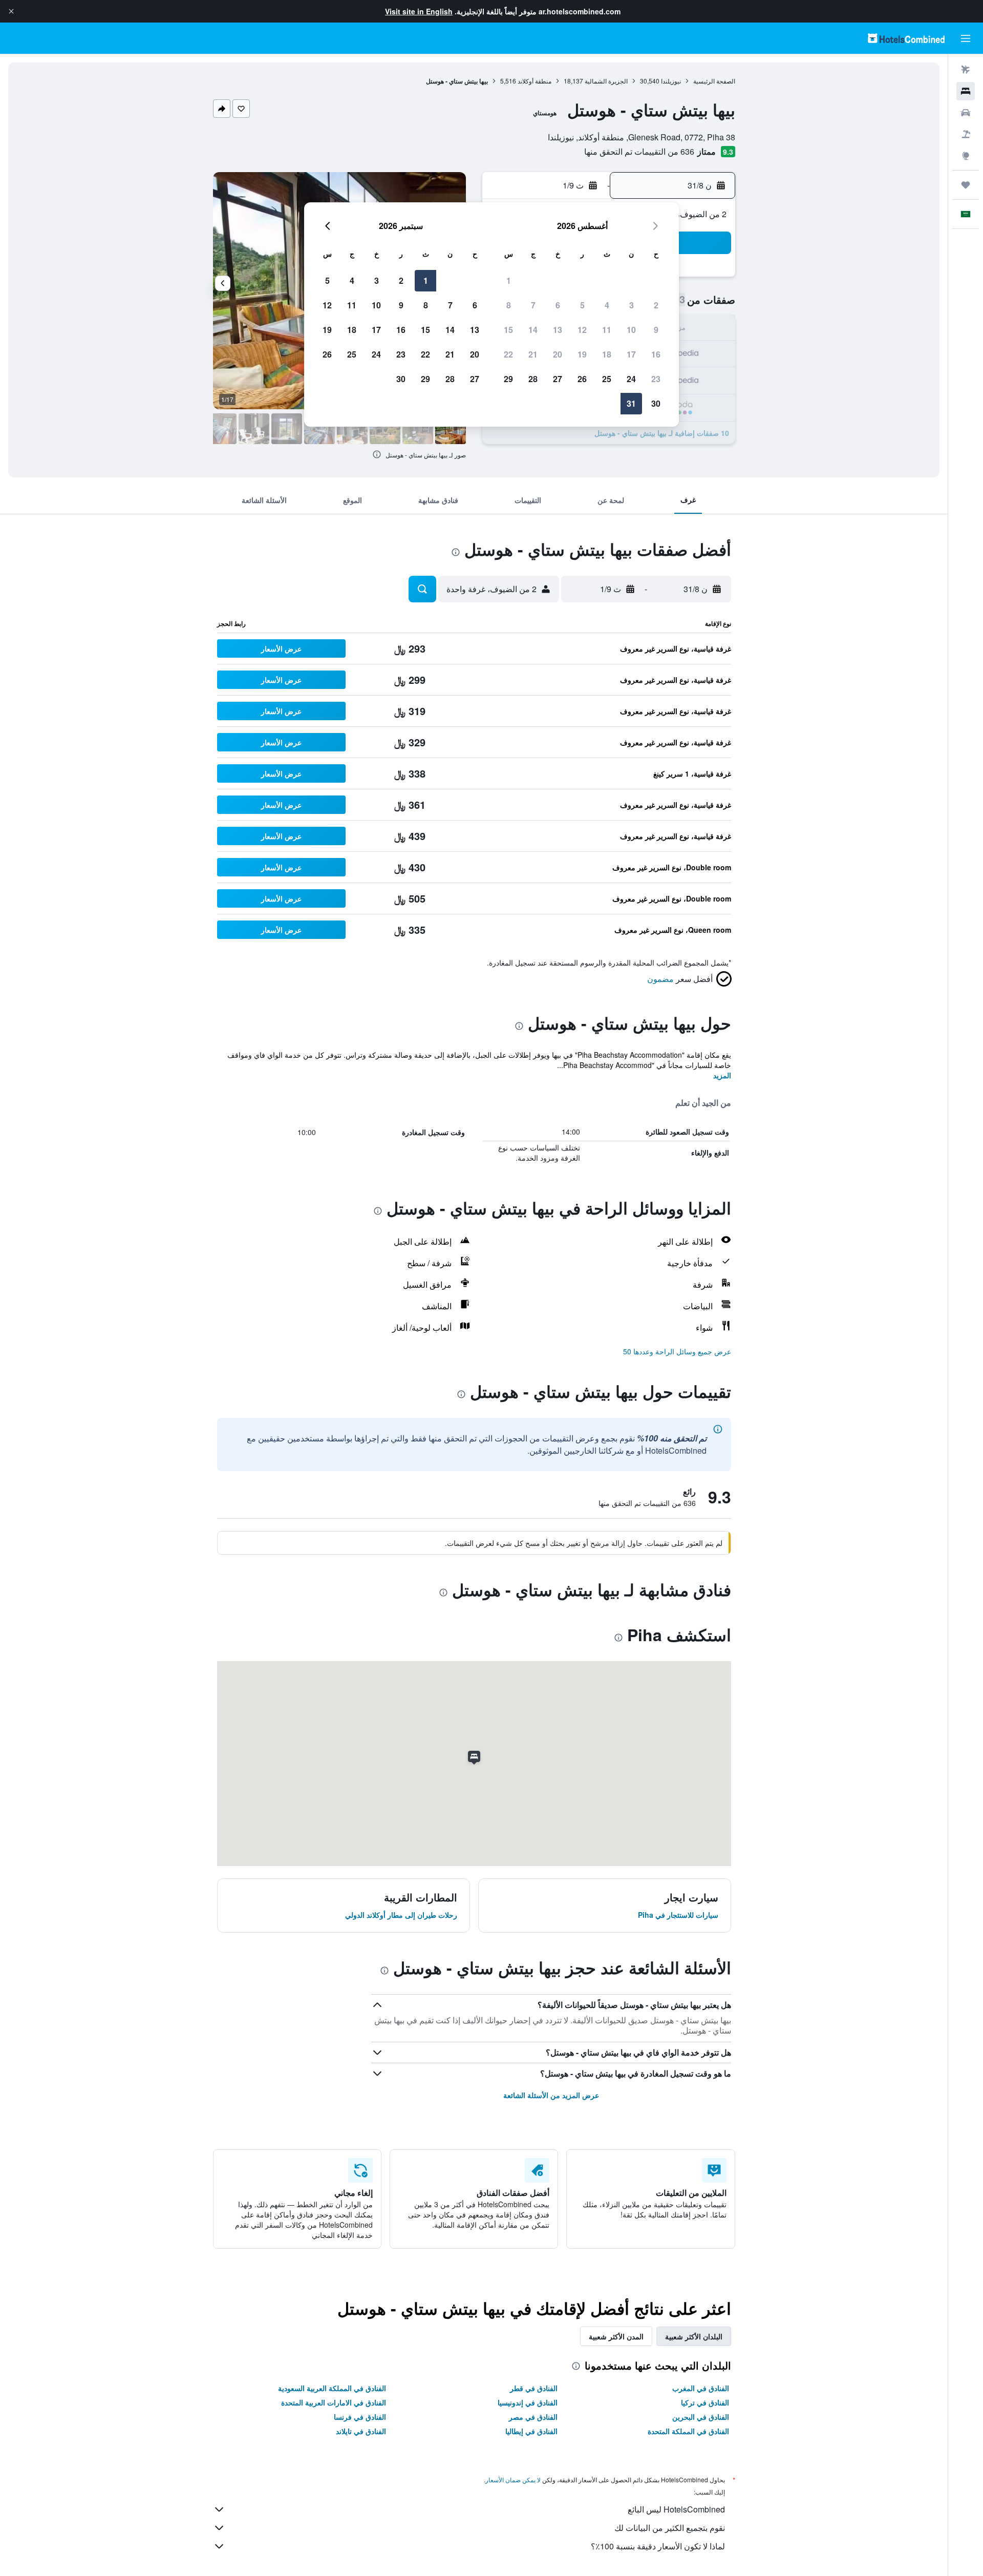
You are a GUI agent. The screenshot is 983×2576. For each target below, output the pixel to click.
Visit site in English (419, 11)
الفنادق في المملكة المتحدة (688, 2431)
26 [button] (582, 379)
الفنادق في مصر (533, 2417)
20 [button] (558, 354)
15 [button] (508, 330)
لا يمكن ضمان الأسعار (513, 2479)
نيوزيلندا (671, 81)
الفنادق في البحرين (701, 2417)
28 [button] (533, 379)
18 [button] (607, 354)
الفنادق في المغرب (701, 2388)
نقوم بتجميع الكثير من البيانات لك (670, 2528)
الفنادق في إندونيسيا (528, 2402)
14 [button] (533, 330)
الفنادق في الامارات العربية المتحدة (334, 2402)
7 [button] (533, 305)
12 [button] (582, 330)
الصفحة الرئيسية (714, 81)
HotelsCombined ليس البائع (676, 2509)
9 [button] (656, 330)
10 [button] (631, 330)
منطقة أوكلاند (535, 81)
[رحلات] (966, 185)
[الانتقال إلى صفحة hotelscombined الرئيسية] (906, 38)
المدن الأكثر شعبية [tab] (616, 2336)
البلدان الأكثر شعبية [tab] (694, 2336)
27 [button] (558, 379)
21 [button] (533, 354)
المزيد (722, 1075)
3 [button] (632, 305)
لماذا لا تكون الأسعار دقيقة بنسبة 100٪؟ (658, 2546)
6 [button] (558, 305)
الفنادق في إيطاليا (531, 2431)
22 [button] (508, 354)
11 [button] (607, 330)
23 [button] (656, 379)
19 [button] (582, 354)
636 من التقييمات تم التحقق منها (639, 151)
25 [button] (607, 379)
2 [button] (656, 305)
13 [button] (558, 330)
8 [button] (509, 305)
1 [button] (509, 280)
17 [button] (631, 354)
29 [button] (508, 379)
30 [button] (656, 403)
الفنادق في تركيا (705, 2402)
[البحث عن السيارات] (966, 113)
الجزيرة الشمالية (606, 81)
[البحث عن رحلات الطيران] (966, 70)
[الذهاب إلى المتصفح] (966, 156)
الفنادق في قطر (534, 2388)
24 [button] (631, 379)
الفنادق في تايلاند (361, 2431)
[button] (11, 11)
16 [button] (656, 354)
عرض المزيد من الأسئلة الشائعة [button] (551, 2095)
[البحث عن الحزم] (966, 134)
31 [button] (631, 403)
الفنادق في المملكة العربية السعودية (332, 2388)
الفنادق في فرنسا (360, 2417)
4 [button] (607, 305)
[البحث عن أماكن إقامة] (966, 91)
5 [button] (582, 305)
